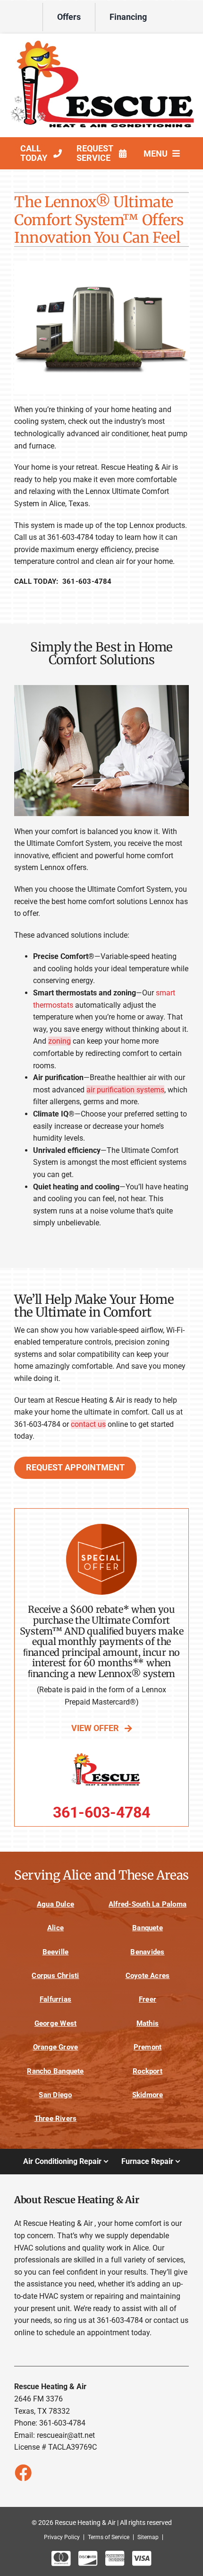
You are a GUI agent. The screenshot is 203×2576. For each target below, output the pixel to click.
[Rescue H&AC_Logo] (101, 42)
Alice (55, 1928)
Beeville (56, 1952)
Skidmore (148, 2095)
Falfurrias (55, 1999)
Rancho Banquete (55, 2071)
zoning (59, 1041)
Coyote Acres (148, 1976)
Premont (148, 2047)
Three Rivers (56, 2119)
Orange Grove (56, 2047)
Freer (148, 1999)
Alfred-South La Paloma (148, 1904)
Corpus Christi (55, 1976)
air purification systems (125, 1090)
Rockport (148, 2071)
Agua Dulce (55, 1904)
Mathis (148, 2023)
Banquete (148, 1928)
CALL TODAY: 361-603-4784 (63, 581)
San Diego (55, 2095)
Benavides (147, 1952)
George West (56, 2023)
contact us (88, 1424)
